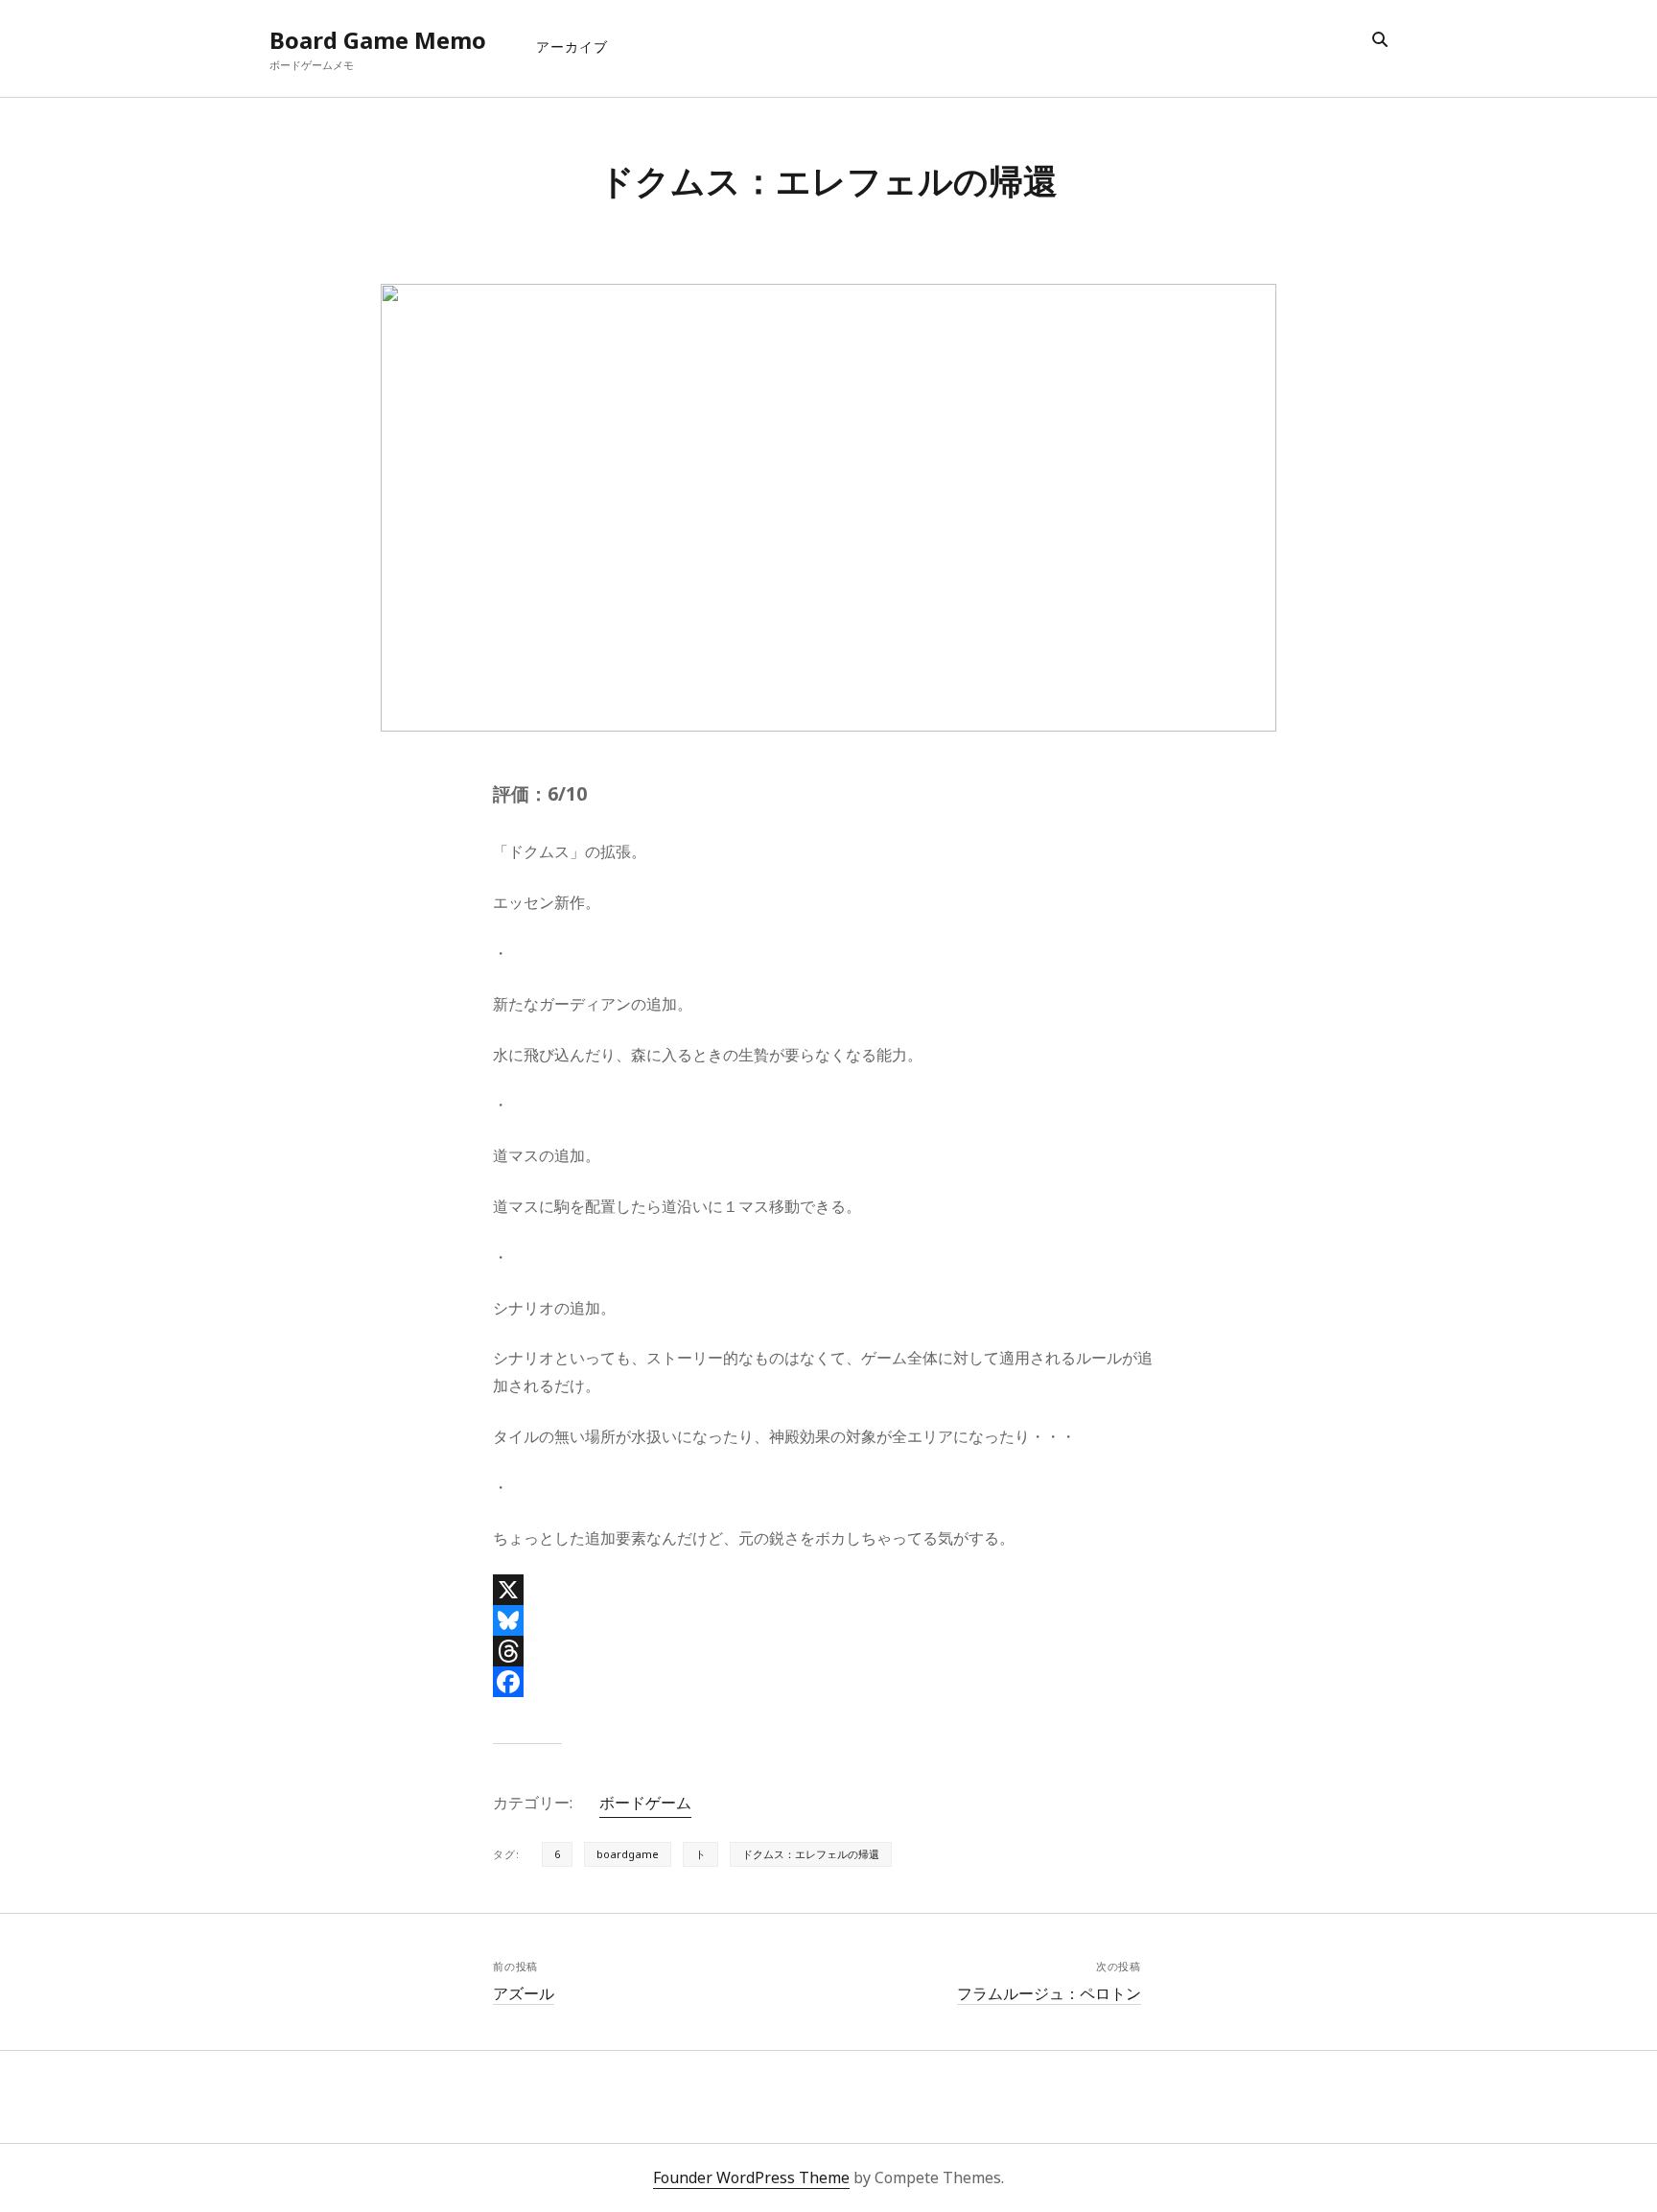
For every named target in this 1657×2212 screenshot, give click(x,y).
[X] (828, 1590)
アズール (524, 1993)
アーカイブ (572, 47)
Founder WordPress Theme (751, 2177)
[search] (1380, 40)
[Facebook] (828, 1682)
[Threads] (828, 1651)
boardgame (628, 1854)
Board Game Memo (378, 40)
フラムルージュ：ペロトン (1049, 1993)
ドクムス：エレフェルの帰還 (811, 1854)
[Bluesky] (828, 1620)
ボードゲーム (645, 1803)
